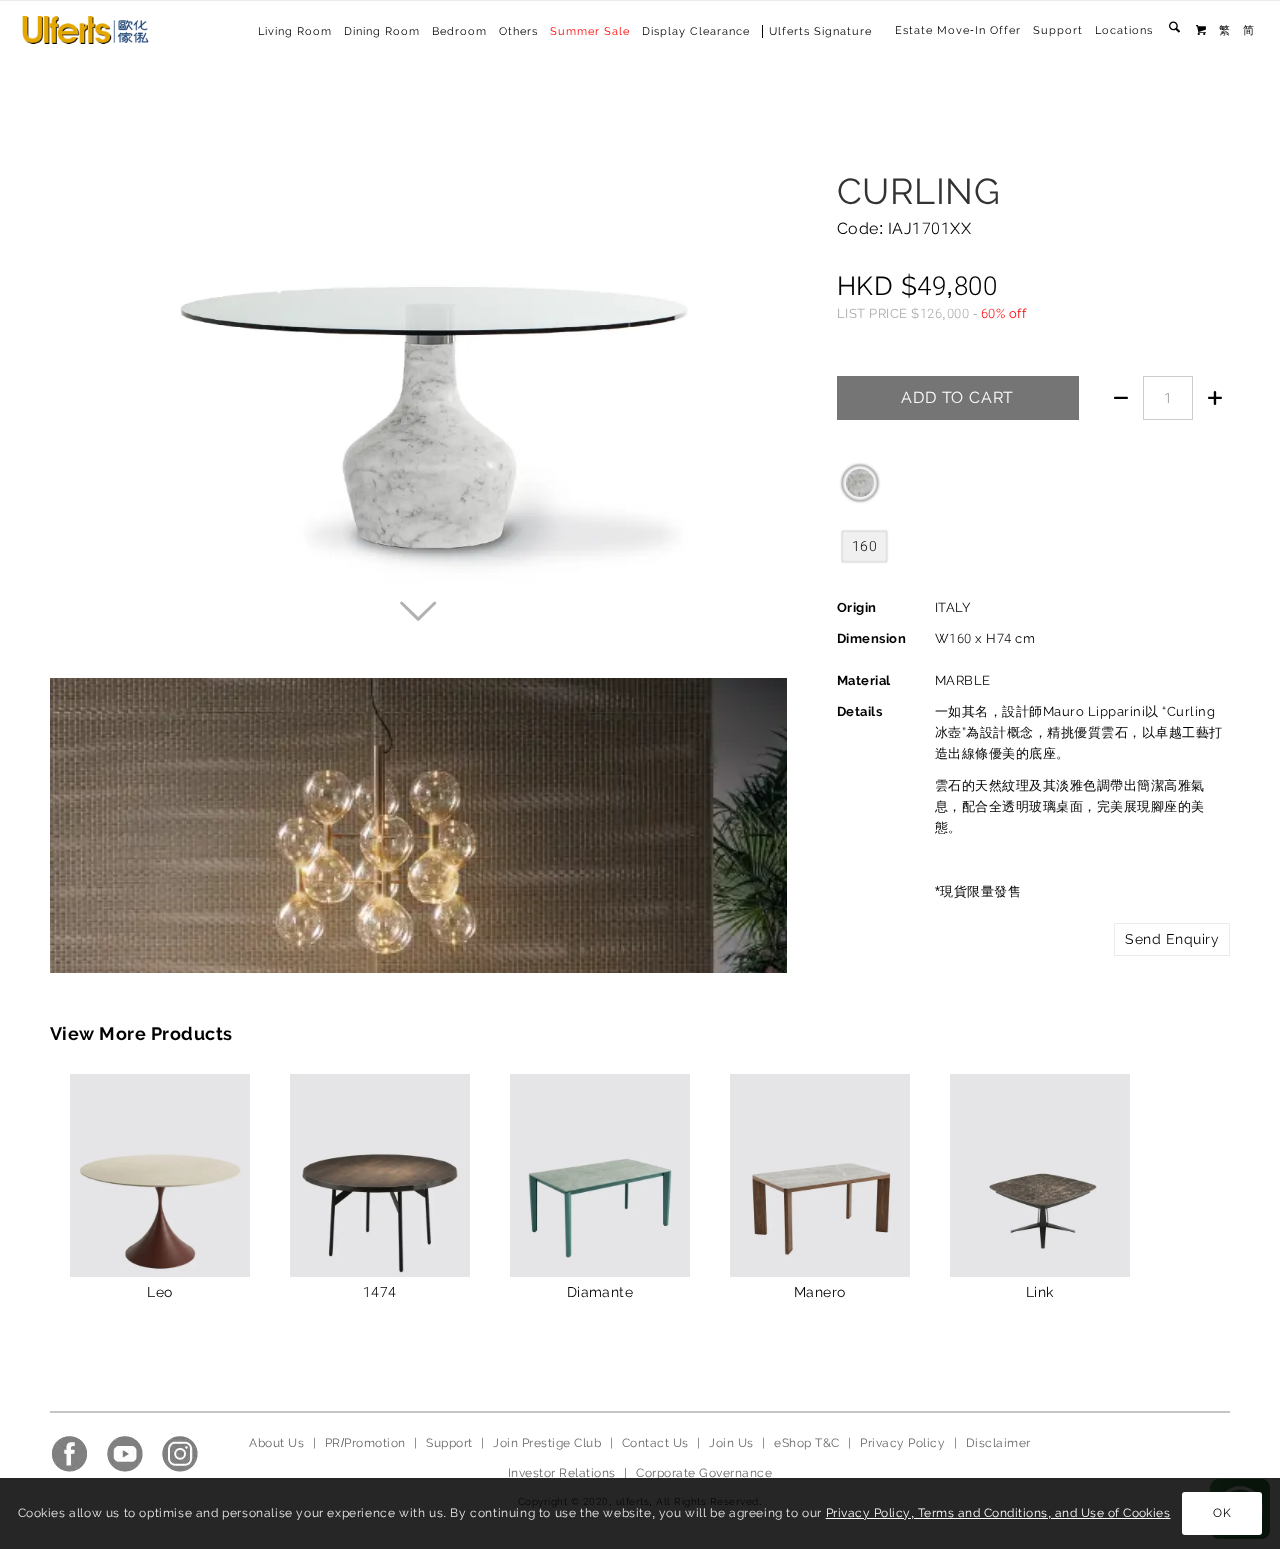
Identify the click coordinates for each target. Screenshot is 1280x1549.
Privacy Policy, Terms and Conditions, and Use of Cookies (998, 1513)
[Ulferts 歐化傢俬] (85, 30)
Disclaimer (998, 1443)
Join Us (731, 1443)
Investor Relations (562, 1473)
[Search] (1174, 31)
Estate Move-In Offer (958, 30)
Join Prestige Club (547, 1443)
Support (1058, 30)
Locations (1124, 30)
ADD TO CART (957, 397)
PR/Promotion (365, 1443)
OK (1222, 1514)
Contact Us (655, 1443)
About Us (276, 1443)
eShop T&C (806, 1443)
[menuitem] (958, 31)
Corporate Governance (704, 1473)
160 (865, 546)
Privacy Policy (902, 1443)
